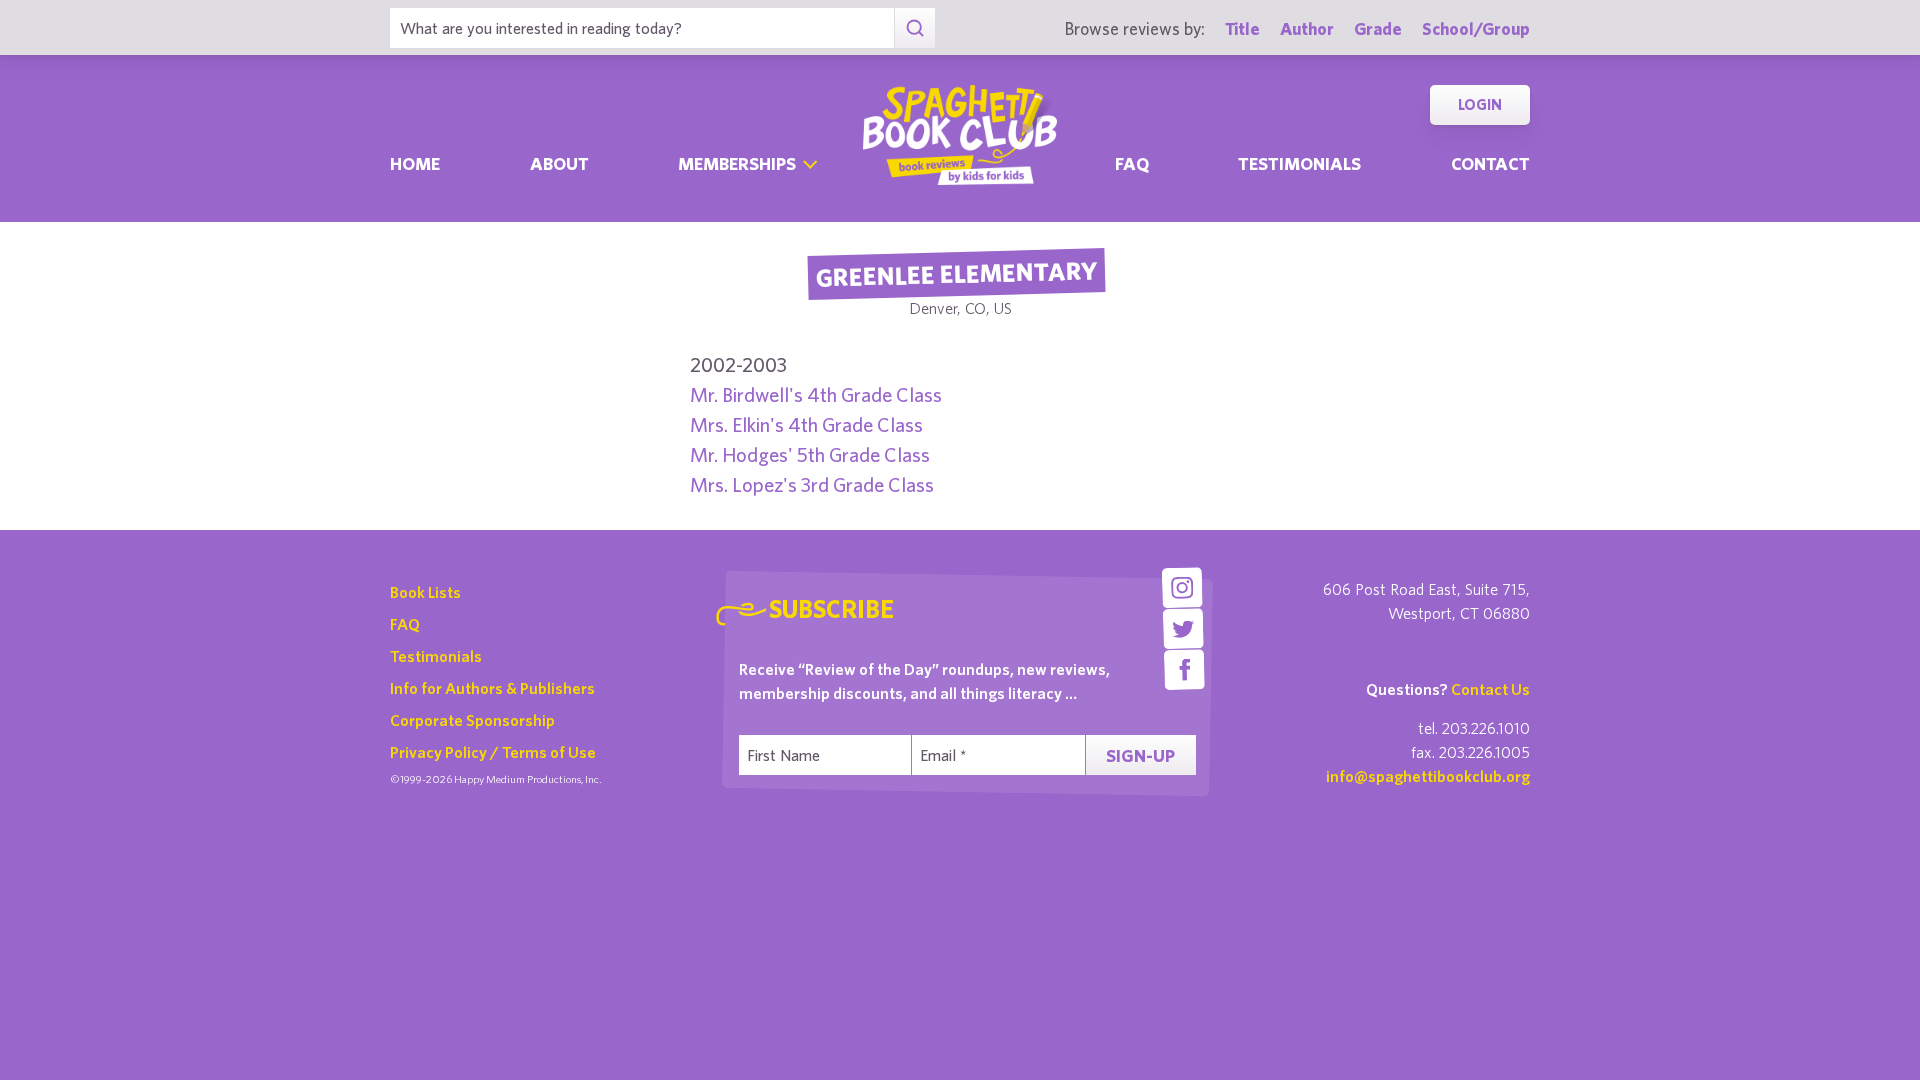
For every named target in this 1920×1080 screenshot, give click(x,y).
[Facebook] (1184, 669)
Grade (1378, 28)
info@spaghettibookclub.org (1428, 776)
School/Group (1476, 28)
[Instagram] (1181, 587)
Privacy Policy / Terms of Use (493, 752)
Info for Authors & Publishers (492, 688)
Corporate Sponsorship (472, 720)
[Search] (914, 28)
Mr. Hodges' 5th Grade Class (810, 454)
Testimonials (1299, 163)
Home (415, 163)
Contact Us (1490, 689)
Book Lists (425, 592)
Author (1307, 28)
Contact (1490, 163)
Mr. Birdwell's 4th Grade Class (816, 394)
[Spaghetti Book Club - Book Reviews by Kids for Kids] (960, 135)
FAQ (405, 624)
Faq (1132, 163)
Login (1480, 104)
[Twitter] (1183, 628)
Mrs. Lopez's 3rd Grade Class (812, 484)
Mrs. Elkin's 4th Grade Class (806, 424)
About (559, 163)
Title (1242, 28)
